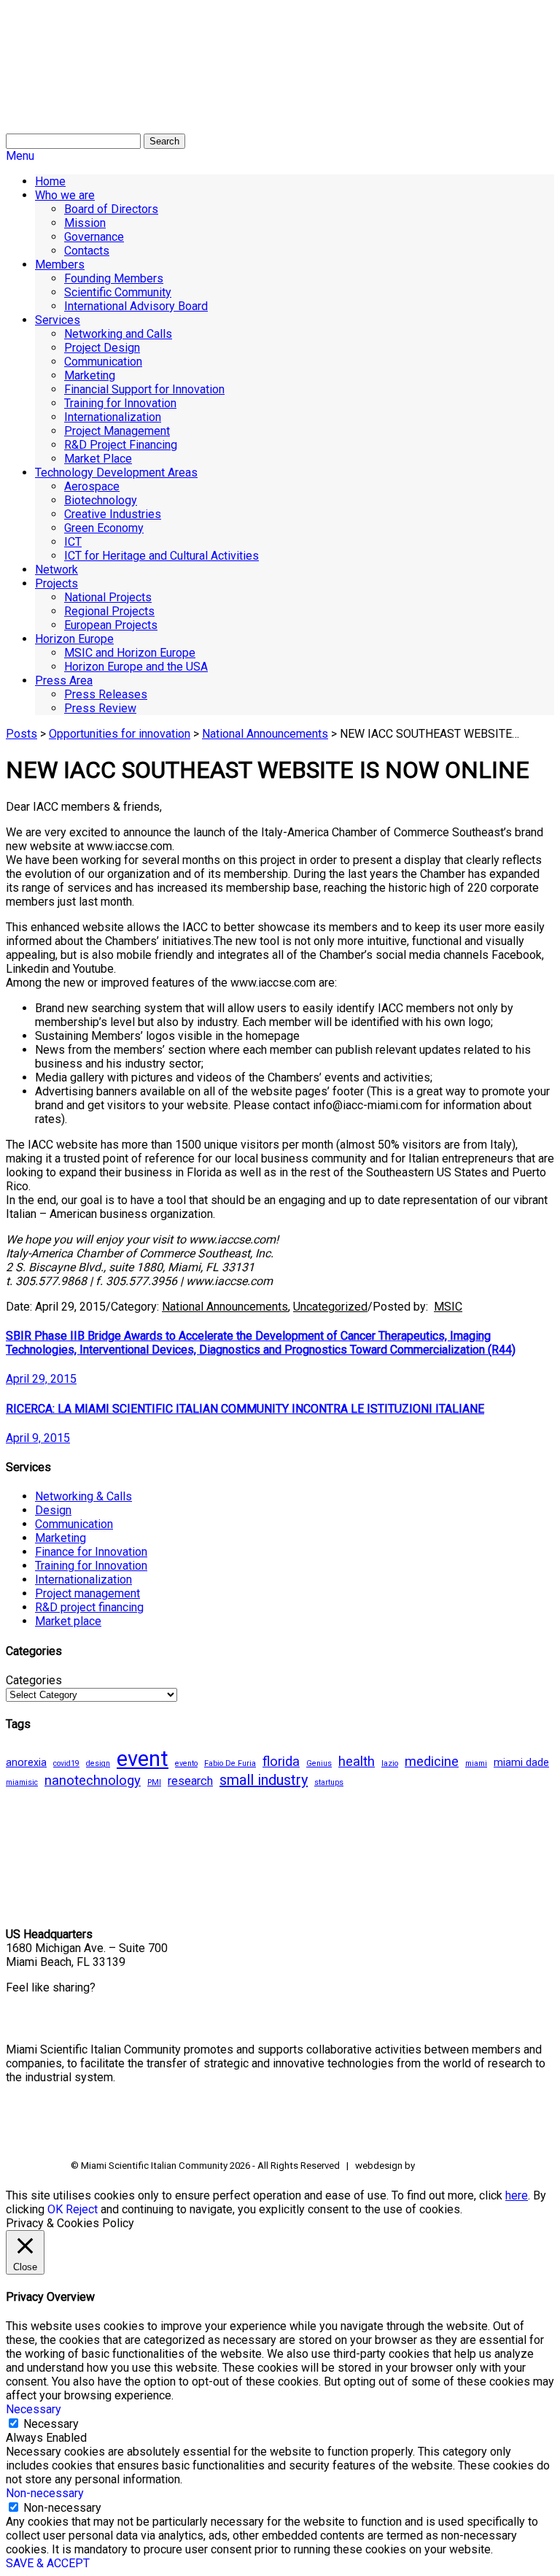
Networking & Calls (83, 1496)
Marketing (61, 1538)
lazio (390, 1763)
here (517, 2195)
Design (53, 1510)
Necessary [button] (34, 2409)
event (143, 1759)
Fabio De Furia (230, 1763)
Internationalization (83, 1580)
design (98, 1763)
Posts (22, 734)
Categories (34, 1680)
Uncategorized (330, 1307)
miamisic (22, 1782)
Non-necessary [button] (45, 2493)
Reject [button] (82, 2209)
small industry (264, 1780)
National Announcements (265, 734)
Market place (68, 1621)
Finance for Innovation (91, 1552)
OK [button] (55, 2209)
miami (476, 1763)
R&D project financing (89, 1607)
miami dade (521, 1762)
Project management (87, 1593)
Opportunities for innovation (120, 734)
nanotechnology (93, 1781)
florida (281, 1762)
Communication (74, 1524)
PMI (154, 1782)
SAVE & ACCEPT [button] (48, 2563)
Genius (319, 1763)
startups (329, 1782)
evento (186, 1763)
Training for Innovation (91, 1566)
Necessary (51, 2424)
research (190, 1781)
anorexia (26, 1762)
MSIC (448, 1307)
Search (164, 141)
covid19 (66, 1763)
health (357, 1762)
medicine (432, 1762)
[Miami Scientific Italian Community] (42, 80)
